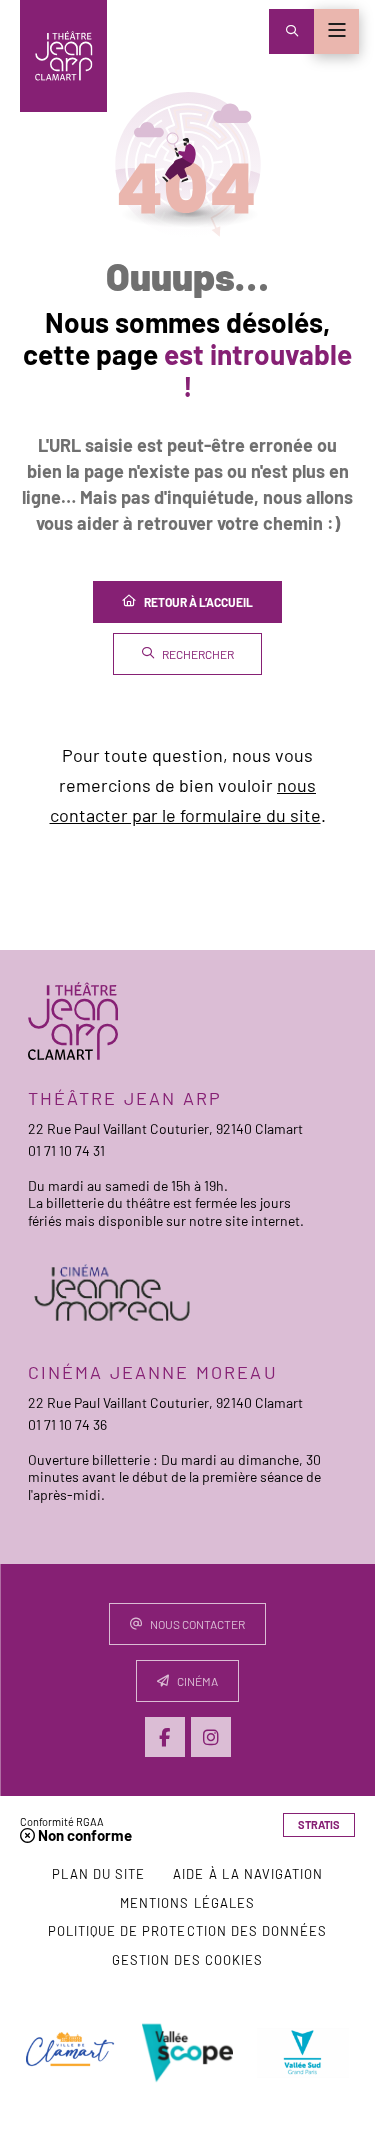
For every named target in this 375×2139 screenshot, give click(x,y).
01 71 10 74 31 (66, 1150)
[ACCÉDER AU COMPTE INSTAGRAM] (211, 1737)
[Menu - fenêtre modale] (336, 31)
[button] (291, 31)
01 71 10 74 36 (67, 1424)
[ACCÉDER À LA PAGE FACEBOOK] (165, 1737)
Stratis (319, 1824)
